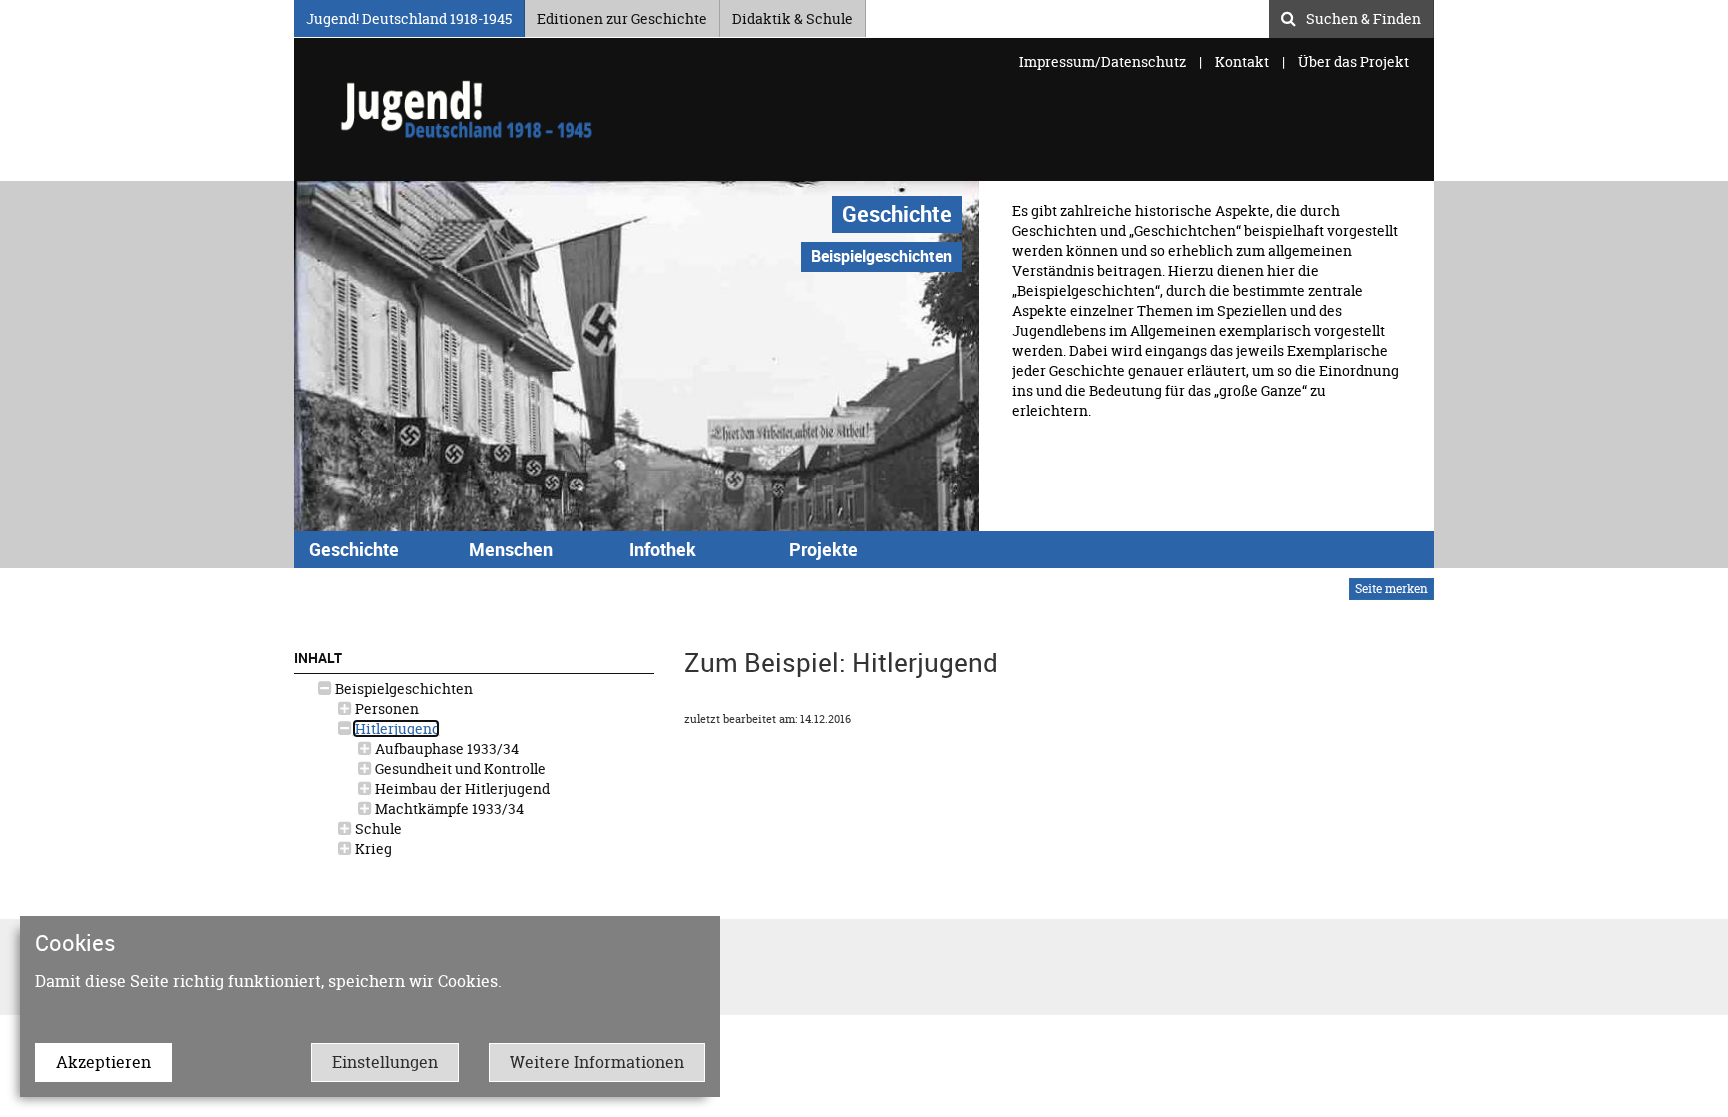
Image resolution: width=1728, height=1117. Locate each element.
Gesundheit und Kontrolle (459, 768)
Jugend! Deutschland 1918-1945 (409, 15)
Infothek (662, 549)
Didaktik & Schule (792, 15)
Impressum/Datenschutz (1104, 61)
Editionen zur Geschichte (622, 15)
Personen (385, 708)
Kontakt (1242, 61)
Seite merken (1391, 588)
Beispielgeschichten (402, 688)
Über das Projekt (1353, 61)
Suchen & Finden (1363, 16)
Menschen (511, 549)
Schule (377, 828)
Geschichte (897, 213)
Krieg (372, 848)
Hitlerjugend (396, 728)
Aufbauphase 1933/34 (445, 748)
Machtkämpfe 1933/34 (448, 808)
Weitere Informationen (597, 1062)
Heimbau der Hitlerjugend (461, 788)
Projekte (823, 549)
